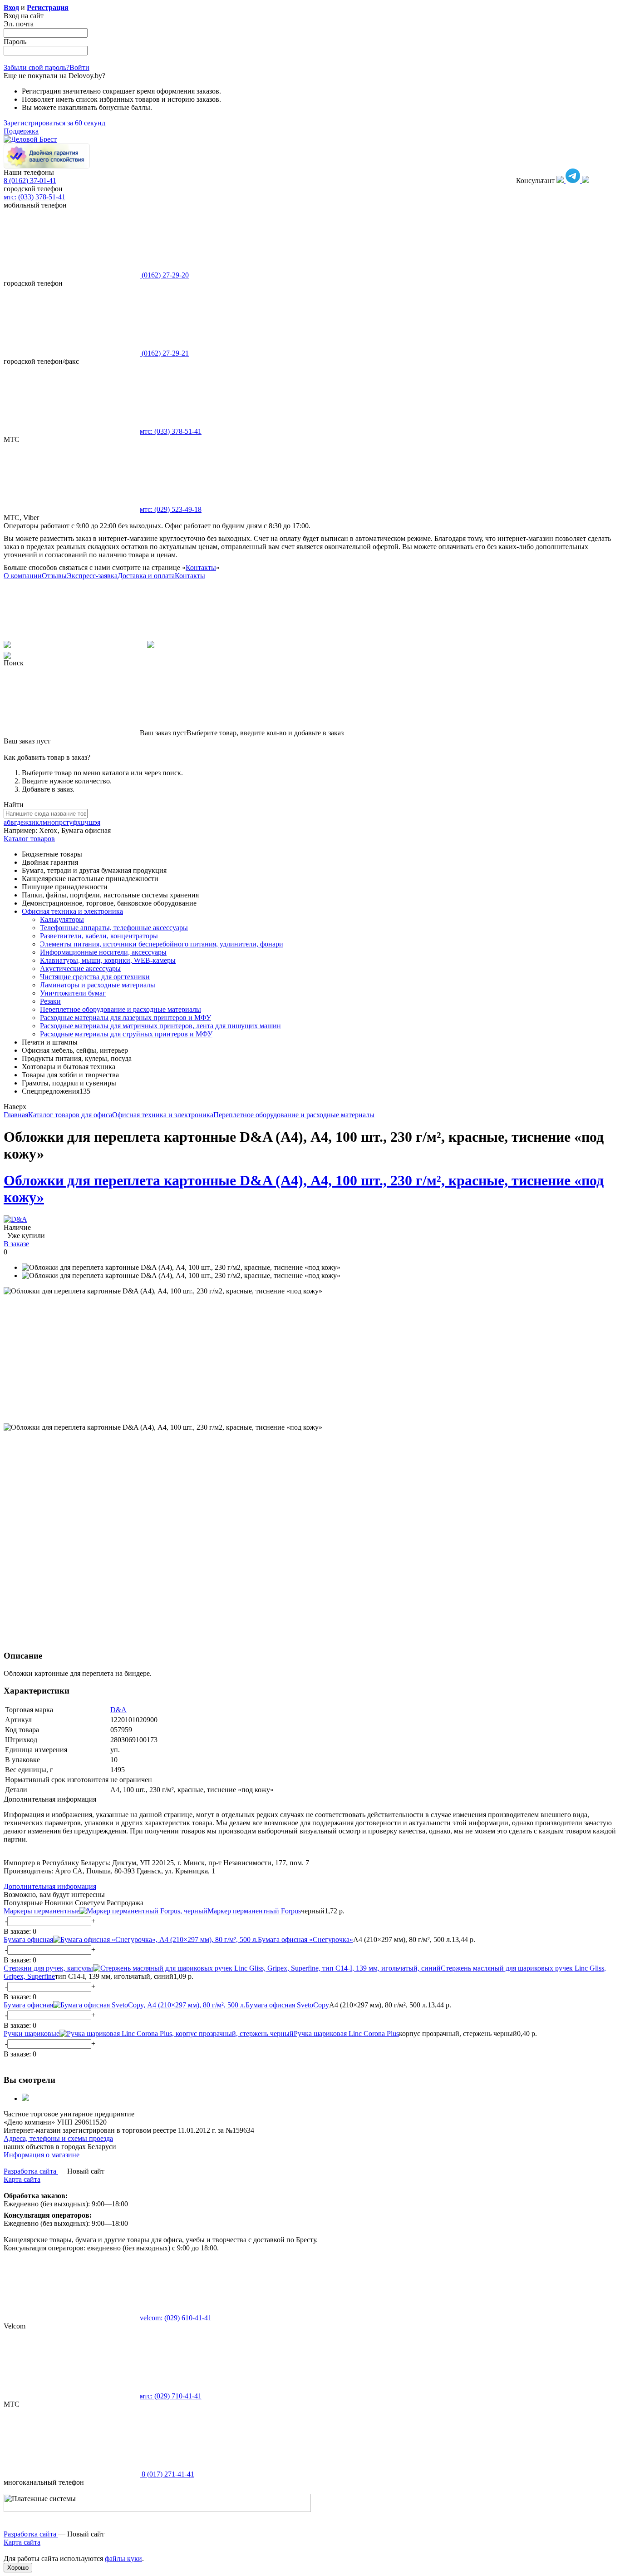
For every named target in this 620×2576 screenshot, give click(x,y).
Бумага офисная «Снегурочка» (305, 1939)
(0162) (164, 275)
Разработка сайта (31, 2171)
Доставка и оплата (146, 576)
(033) (171, 431)
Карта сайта (22, 2179)
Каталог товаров (29, 839)
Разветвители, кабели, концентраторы (99, 936)
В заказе (16, 1244)
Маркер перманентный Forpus (254, 1911)
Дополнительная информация (50, 1886)
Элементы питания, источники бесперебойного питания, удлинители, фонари (162, 944)
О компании (23, 576)
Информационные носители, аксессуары (103, 952)
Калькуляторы (62, 919)
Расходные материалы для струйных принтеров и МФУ (126, 1034)
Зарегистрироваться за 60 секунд (54, 123)
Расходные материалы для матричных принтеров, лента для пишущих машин (160, 1026)
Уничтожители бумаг (73, 993)
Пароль (15, 42)
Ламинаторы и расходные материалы (98, 985)
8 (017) (167, 2474)
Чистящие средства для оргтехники (95, 977)
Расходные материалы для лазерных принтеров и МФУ (125, 1018)
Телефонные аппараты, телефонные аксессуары (114, 928)
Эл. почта (19, 24)
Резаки (50, 1001)
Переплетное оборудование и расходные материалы (121, 1009)
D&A (118, 1710)
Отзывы (54, 576)
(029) (171, 509)
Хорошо (18, 2568)
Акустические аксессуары (80, 968)
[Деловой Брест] (30, 139)
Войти (79, 67)
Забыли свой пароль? (37, 67)
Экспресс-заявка (92, 576)
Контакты (201, 567)
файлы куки (123, 2559)
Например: (21, 830)
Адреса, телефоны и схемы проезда (58, 2138)
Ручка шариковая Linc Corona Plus (346, 2034)
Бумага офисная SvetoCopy (287, 2005)
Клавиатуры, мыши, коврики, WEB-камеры (108, 960)
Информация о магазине (42, 2155)
